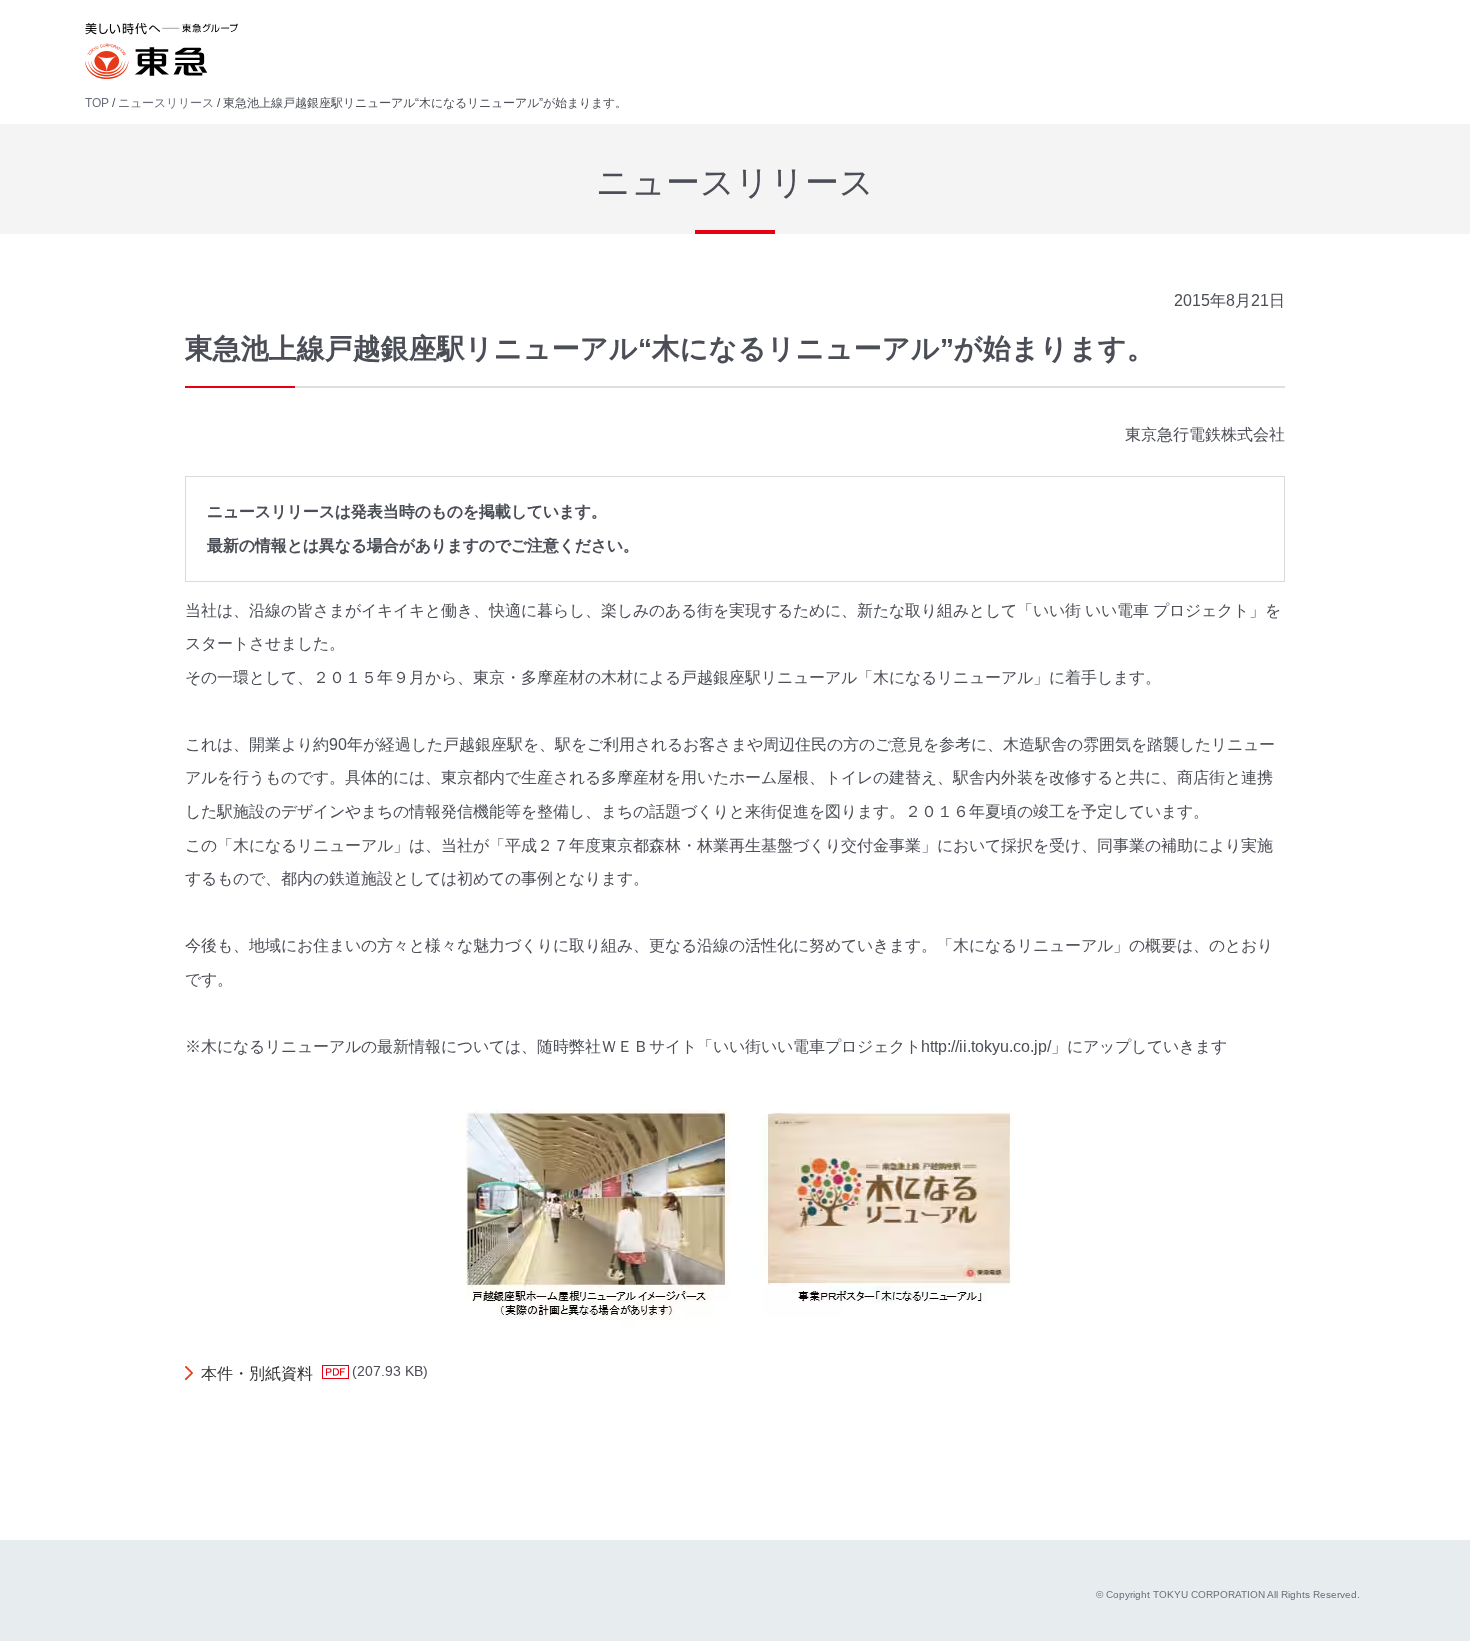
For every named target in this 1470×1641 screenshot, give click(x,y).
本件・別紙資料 (257, 1373)
